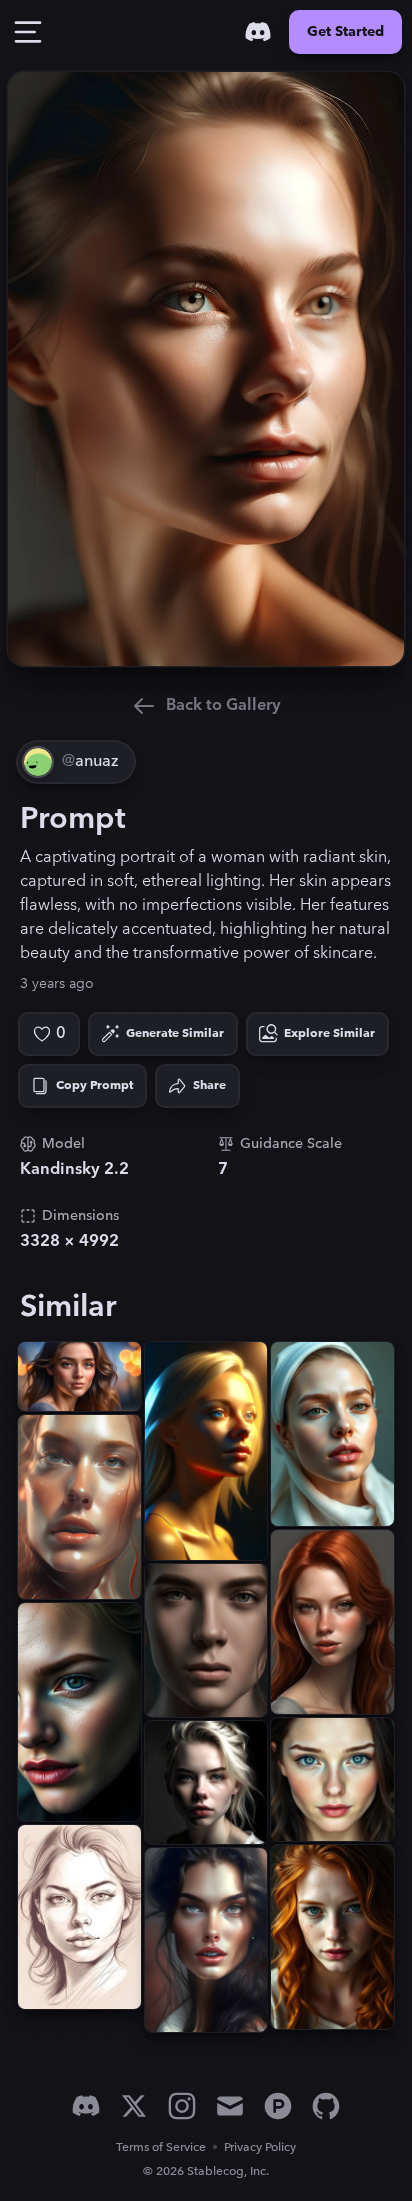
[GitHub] (326, 2106)
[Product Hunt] (278, 2106)
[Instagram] (182, 2106)
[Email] (230, 2106)
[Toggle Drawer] (28, 32)
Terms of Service (161, 2147)
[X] (134, 2106)
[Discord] (258, 32)
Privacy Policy (260, 2147)
